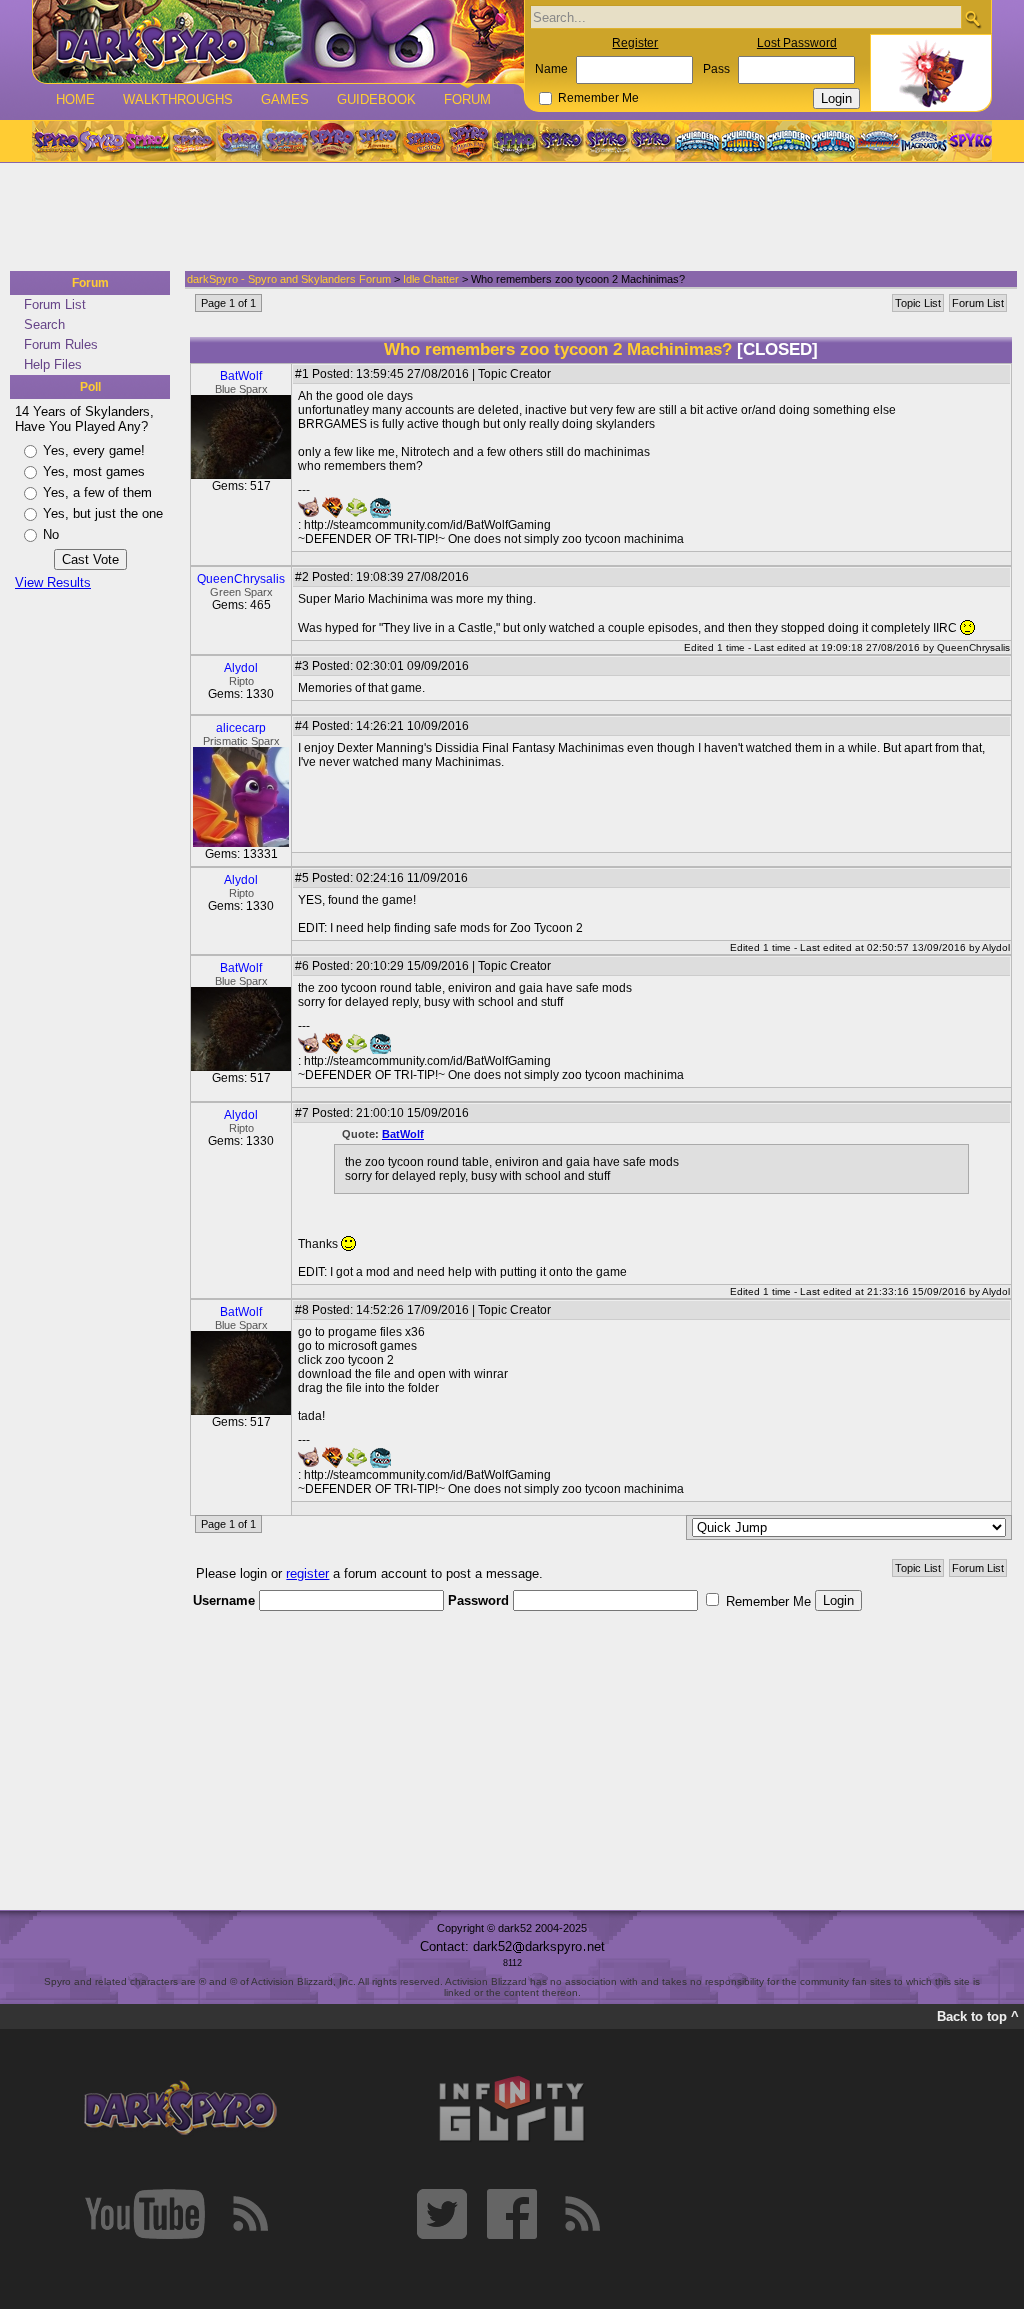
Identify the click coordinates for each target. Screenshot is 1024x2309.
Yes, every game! (94, 450)
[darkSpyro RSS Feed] (250, 2214)
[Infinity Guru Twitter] (442, 2214)
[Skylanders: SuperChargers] (878, 141)
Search (44, 324)
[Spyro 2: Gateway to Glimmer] (147, 141)
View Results (53, 582)
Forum (467, 99)
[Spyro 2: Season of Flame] (285, 141)
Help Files (53, 364)
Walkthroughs (178, 99)
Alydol (241, 668)
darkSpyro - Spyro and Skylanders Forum (289, 279)
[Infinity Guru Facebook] (512, 2214)
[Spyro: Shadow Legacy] (515, 141)
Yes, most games (94, 471)
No (51, 534)
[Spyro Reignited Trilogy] (55, 141)
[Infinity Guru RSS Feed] (582, 2214)
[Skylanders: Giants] (743, 141)
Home (75, 99)
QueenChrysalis (241, 579)
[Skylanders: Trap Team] (833, 141)
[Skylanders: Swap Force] (788, 141)
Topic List (918, 303)
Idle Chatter (431, 279)
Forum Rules (61, 344)
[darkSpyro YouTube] (145, 2214)
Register (635, 43)
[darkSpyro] (180, 2109)
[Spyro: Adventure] (377, 141)
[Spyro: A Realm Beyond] (969, 141)
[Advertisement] (506, 218)
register (307, 1573)
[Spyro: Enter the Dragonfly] (331, 141)
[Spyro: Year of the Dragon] (193, 141)
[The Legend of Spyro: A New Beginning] (561, 141)
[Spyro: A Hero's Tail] (469, 141)
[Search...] (972, 18)
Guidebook (376, 99)
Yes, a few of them (97, 492)
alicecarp (241, 728)
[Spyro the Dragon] (101, 141)
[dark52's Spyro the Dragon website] (278, 41)
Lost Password (797, 43)
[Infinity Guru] (512, 2109)
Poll (90, 387)
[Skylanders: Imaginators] (923, 141)
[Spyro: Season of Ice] (239, 141)
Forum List (55, 304)
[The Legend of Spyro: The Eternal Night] (607, 141)
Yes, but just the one (103, 513)
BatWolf (241, 376)
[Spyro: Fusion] (423, 141)
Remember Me (598, 98)
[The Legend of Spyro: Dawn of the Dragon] (653, 141)
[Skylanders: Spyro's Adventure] (698, 141)
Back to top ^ (978, 2016)
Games (285, 99)
